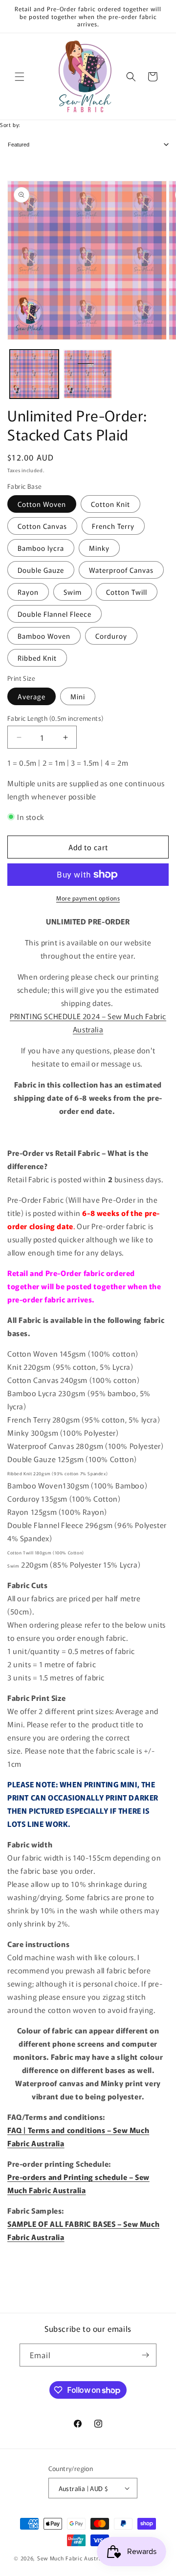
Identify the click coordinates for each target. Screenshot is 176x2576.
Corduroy (111, 636)
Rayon (28, 592)
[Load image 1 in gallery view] (34, 374)
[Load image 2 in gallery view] (88, 374)
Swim (73, 592)
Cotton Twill (127, 592)
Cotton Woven (42, 504)
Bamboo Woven (44, 636)
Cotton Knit (110, 504)
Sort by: (10, 125)
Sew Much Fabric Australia (73, 2558)
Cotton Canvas (42, 526)
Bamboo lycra (41, 548)
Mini (78, 696)
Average (32, 696)
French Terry (113, 526)
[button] (20, 77)
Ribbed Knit (37, 658)
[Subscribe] (145, 2355)
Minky (99, 548)
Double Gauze (41, 570)
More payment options (88, 898)
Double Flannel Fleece (55, 614)
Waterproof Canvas (121, 570)
